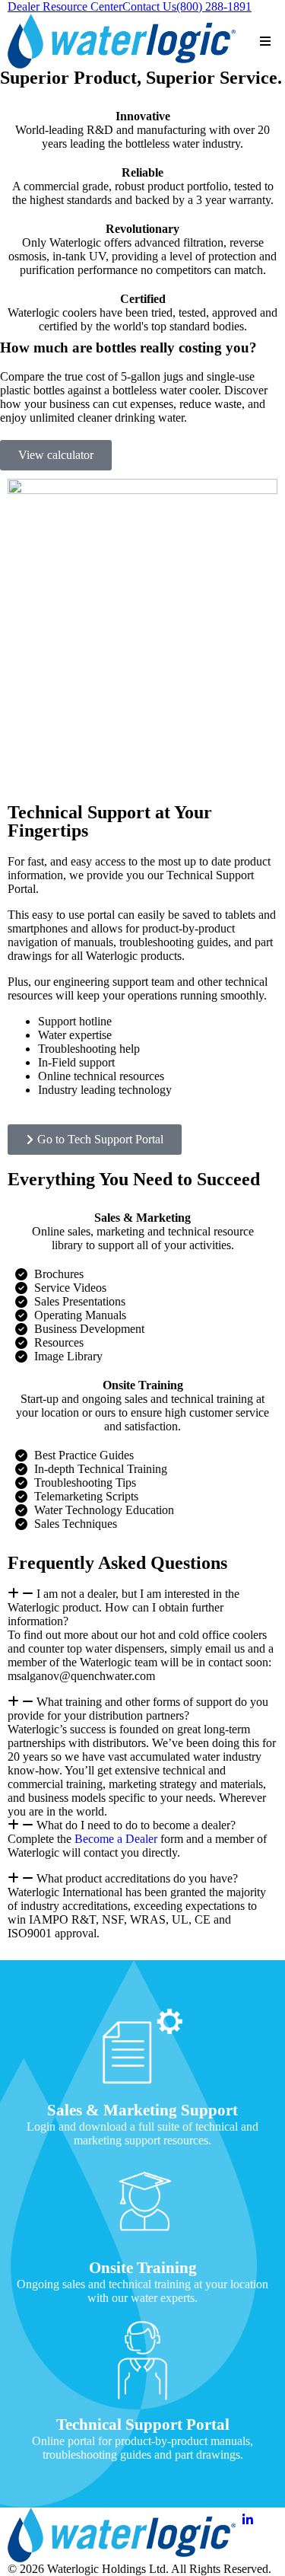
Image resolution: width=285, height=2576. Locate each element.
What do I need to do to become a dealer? (136, 1825)
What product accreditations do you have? (137, 1878)
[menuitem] (65, 7)
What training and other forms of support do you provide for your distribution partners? (138, 1709)
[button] (142, 1608)
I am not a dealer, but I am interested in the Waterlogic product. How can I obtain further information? (123, 1607)
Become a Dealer (116, 1839)
